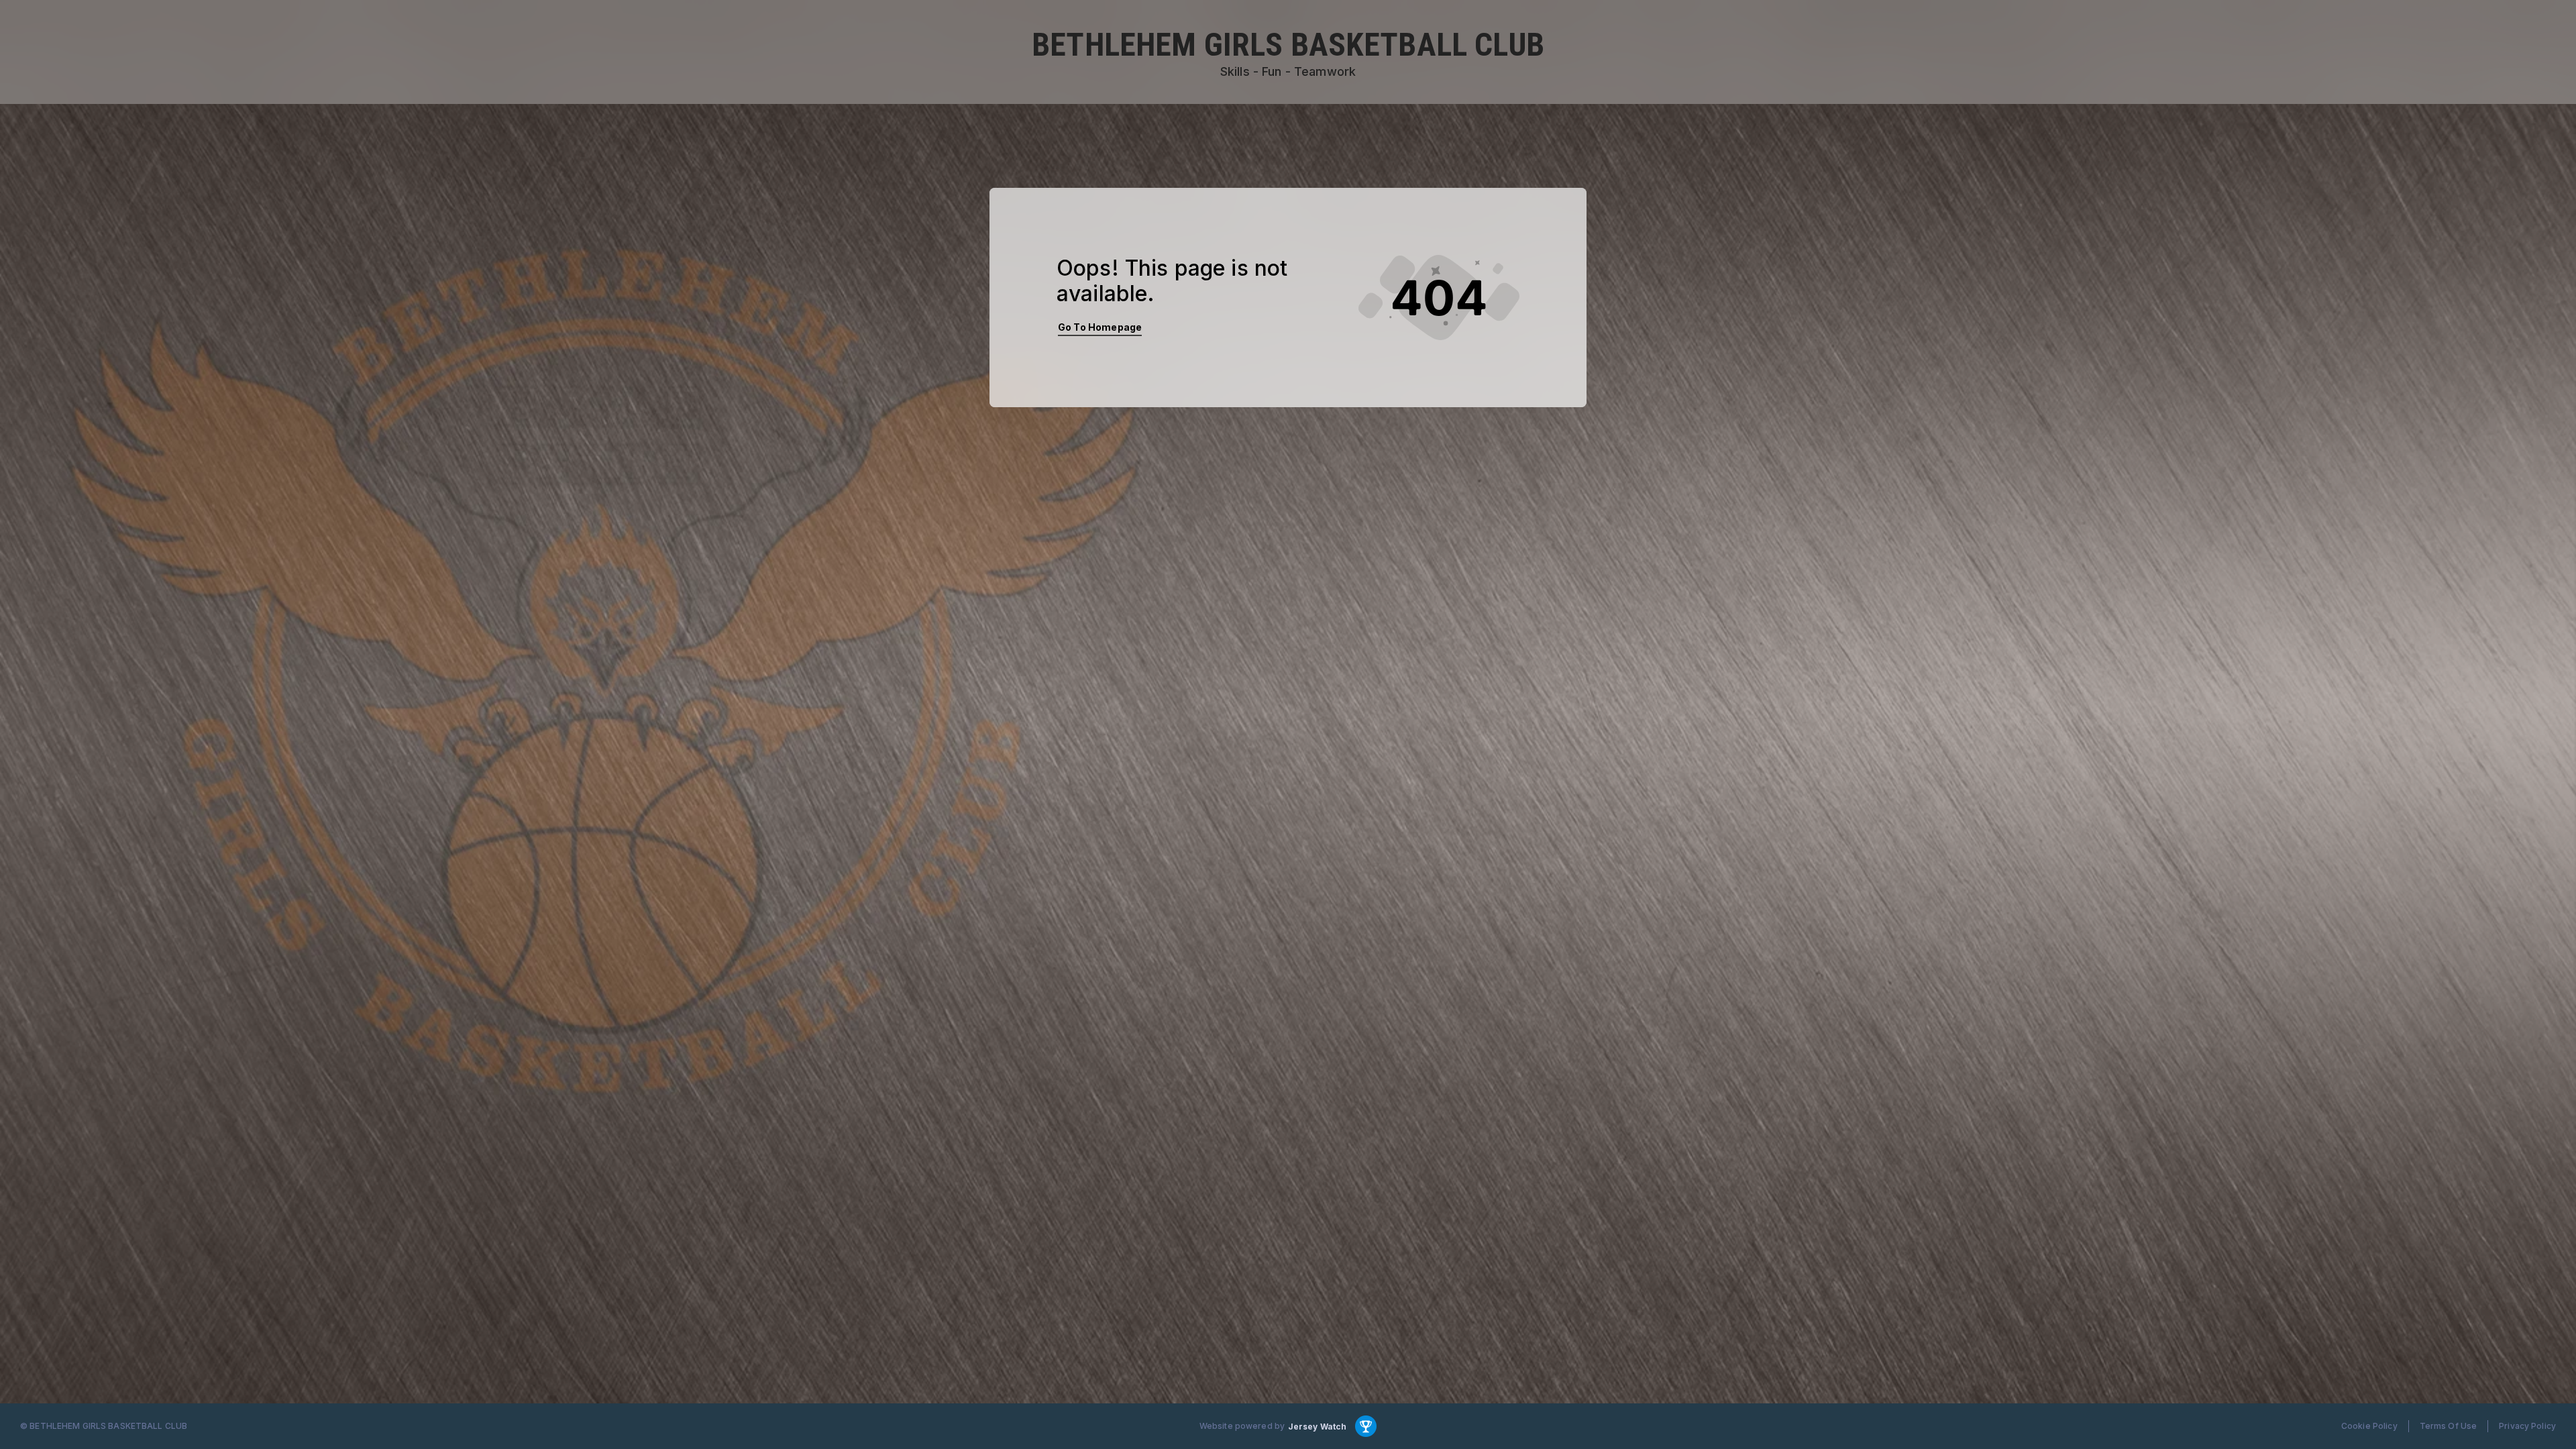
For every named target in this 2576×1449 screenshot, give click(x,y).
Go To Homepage (1100, 327)
